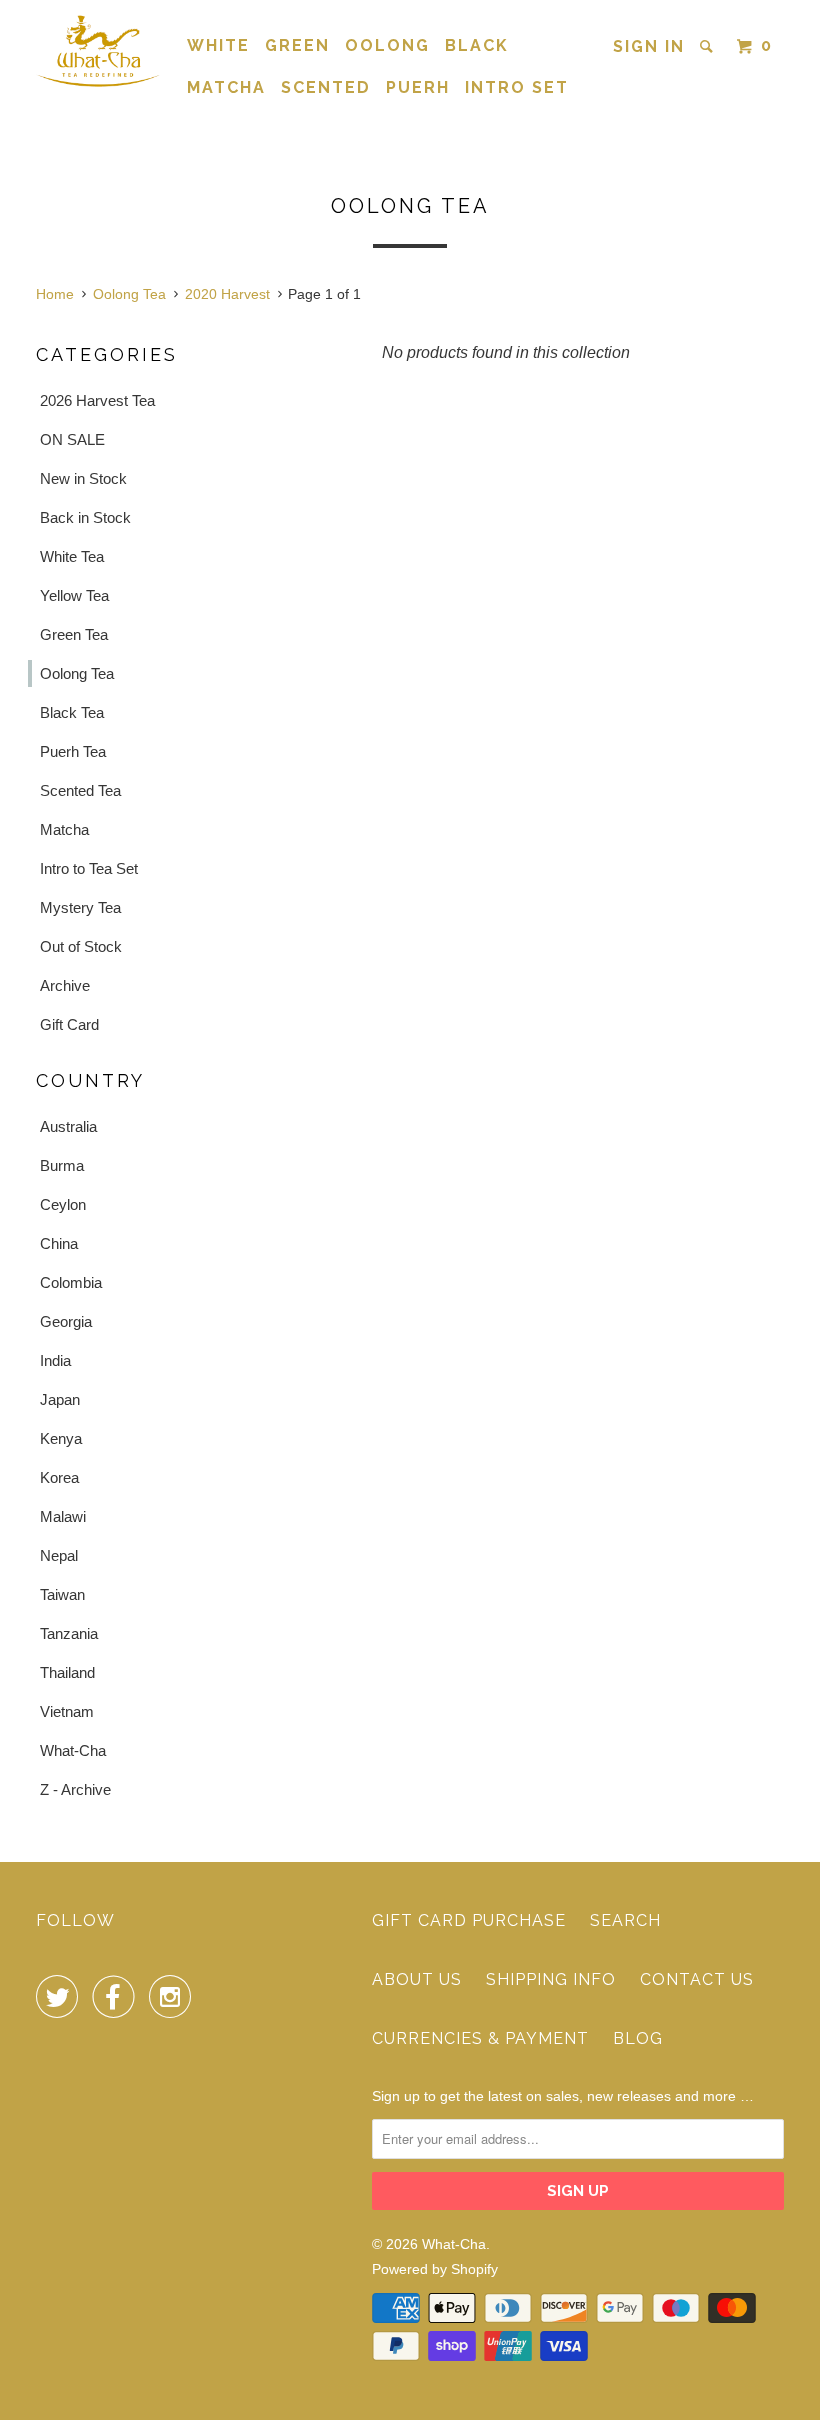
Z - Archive (75, 1789)
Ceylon (63, 1204)
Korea (59, 1477)
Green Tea (74, 634)
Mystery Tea (80, 907)
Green (297, 45)
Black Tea (72, 712)
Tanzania (69, 1633)
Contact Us (697, 1979)
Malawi (63, 1516)
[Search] (709, 46)
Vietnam (67, 1711)
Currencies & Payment (480, 2038)
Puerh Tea (73, 751)
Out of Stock (81, 946)
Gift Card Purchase (469, 1920)
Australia (68, 1126)
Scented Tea (80, 790)
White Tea (72, 556)
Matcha (226, 87)
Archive (65, 985)
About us (417, 1979)
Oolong (387, 45)
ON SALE (72, 439)
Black (477, 45)
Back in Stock (85, 517)
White (218, 45)
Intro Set (517, 87)
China (59, 1243)
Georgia (66, 1321)
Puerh (418, 87)
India (55, 1360)
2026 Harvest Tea (97, 400)
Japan (60, 1399)
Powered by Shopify (435, 2269)
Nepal (59, 1555)
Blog (638, 2038)
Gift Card (69, 1024)
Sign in (649, 46)
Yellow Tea (74, 595)
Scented (326, 87)
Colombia (71, 1282)
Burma (62, 1165)
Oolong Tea (77, 673)
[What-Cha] (98, 50)
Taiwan (62, 1594)
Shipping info (551, 1979)
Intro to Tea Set (89, 868)
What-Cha (73, 1750)
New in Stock (83, 478)
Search (625, 1920)
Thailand (67, 1672)
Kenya (61, 1438)
